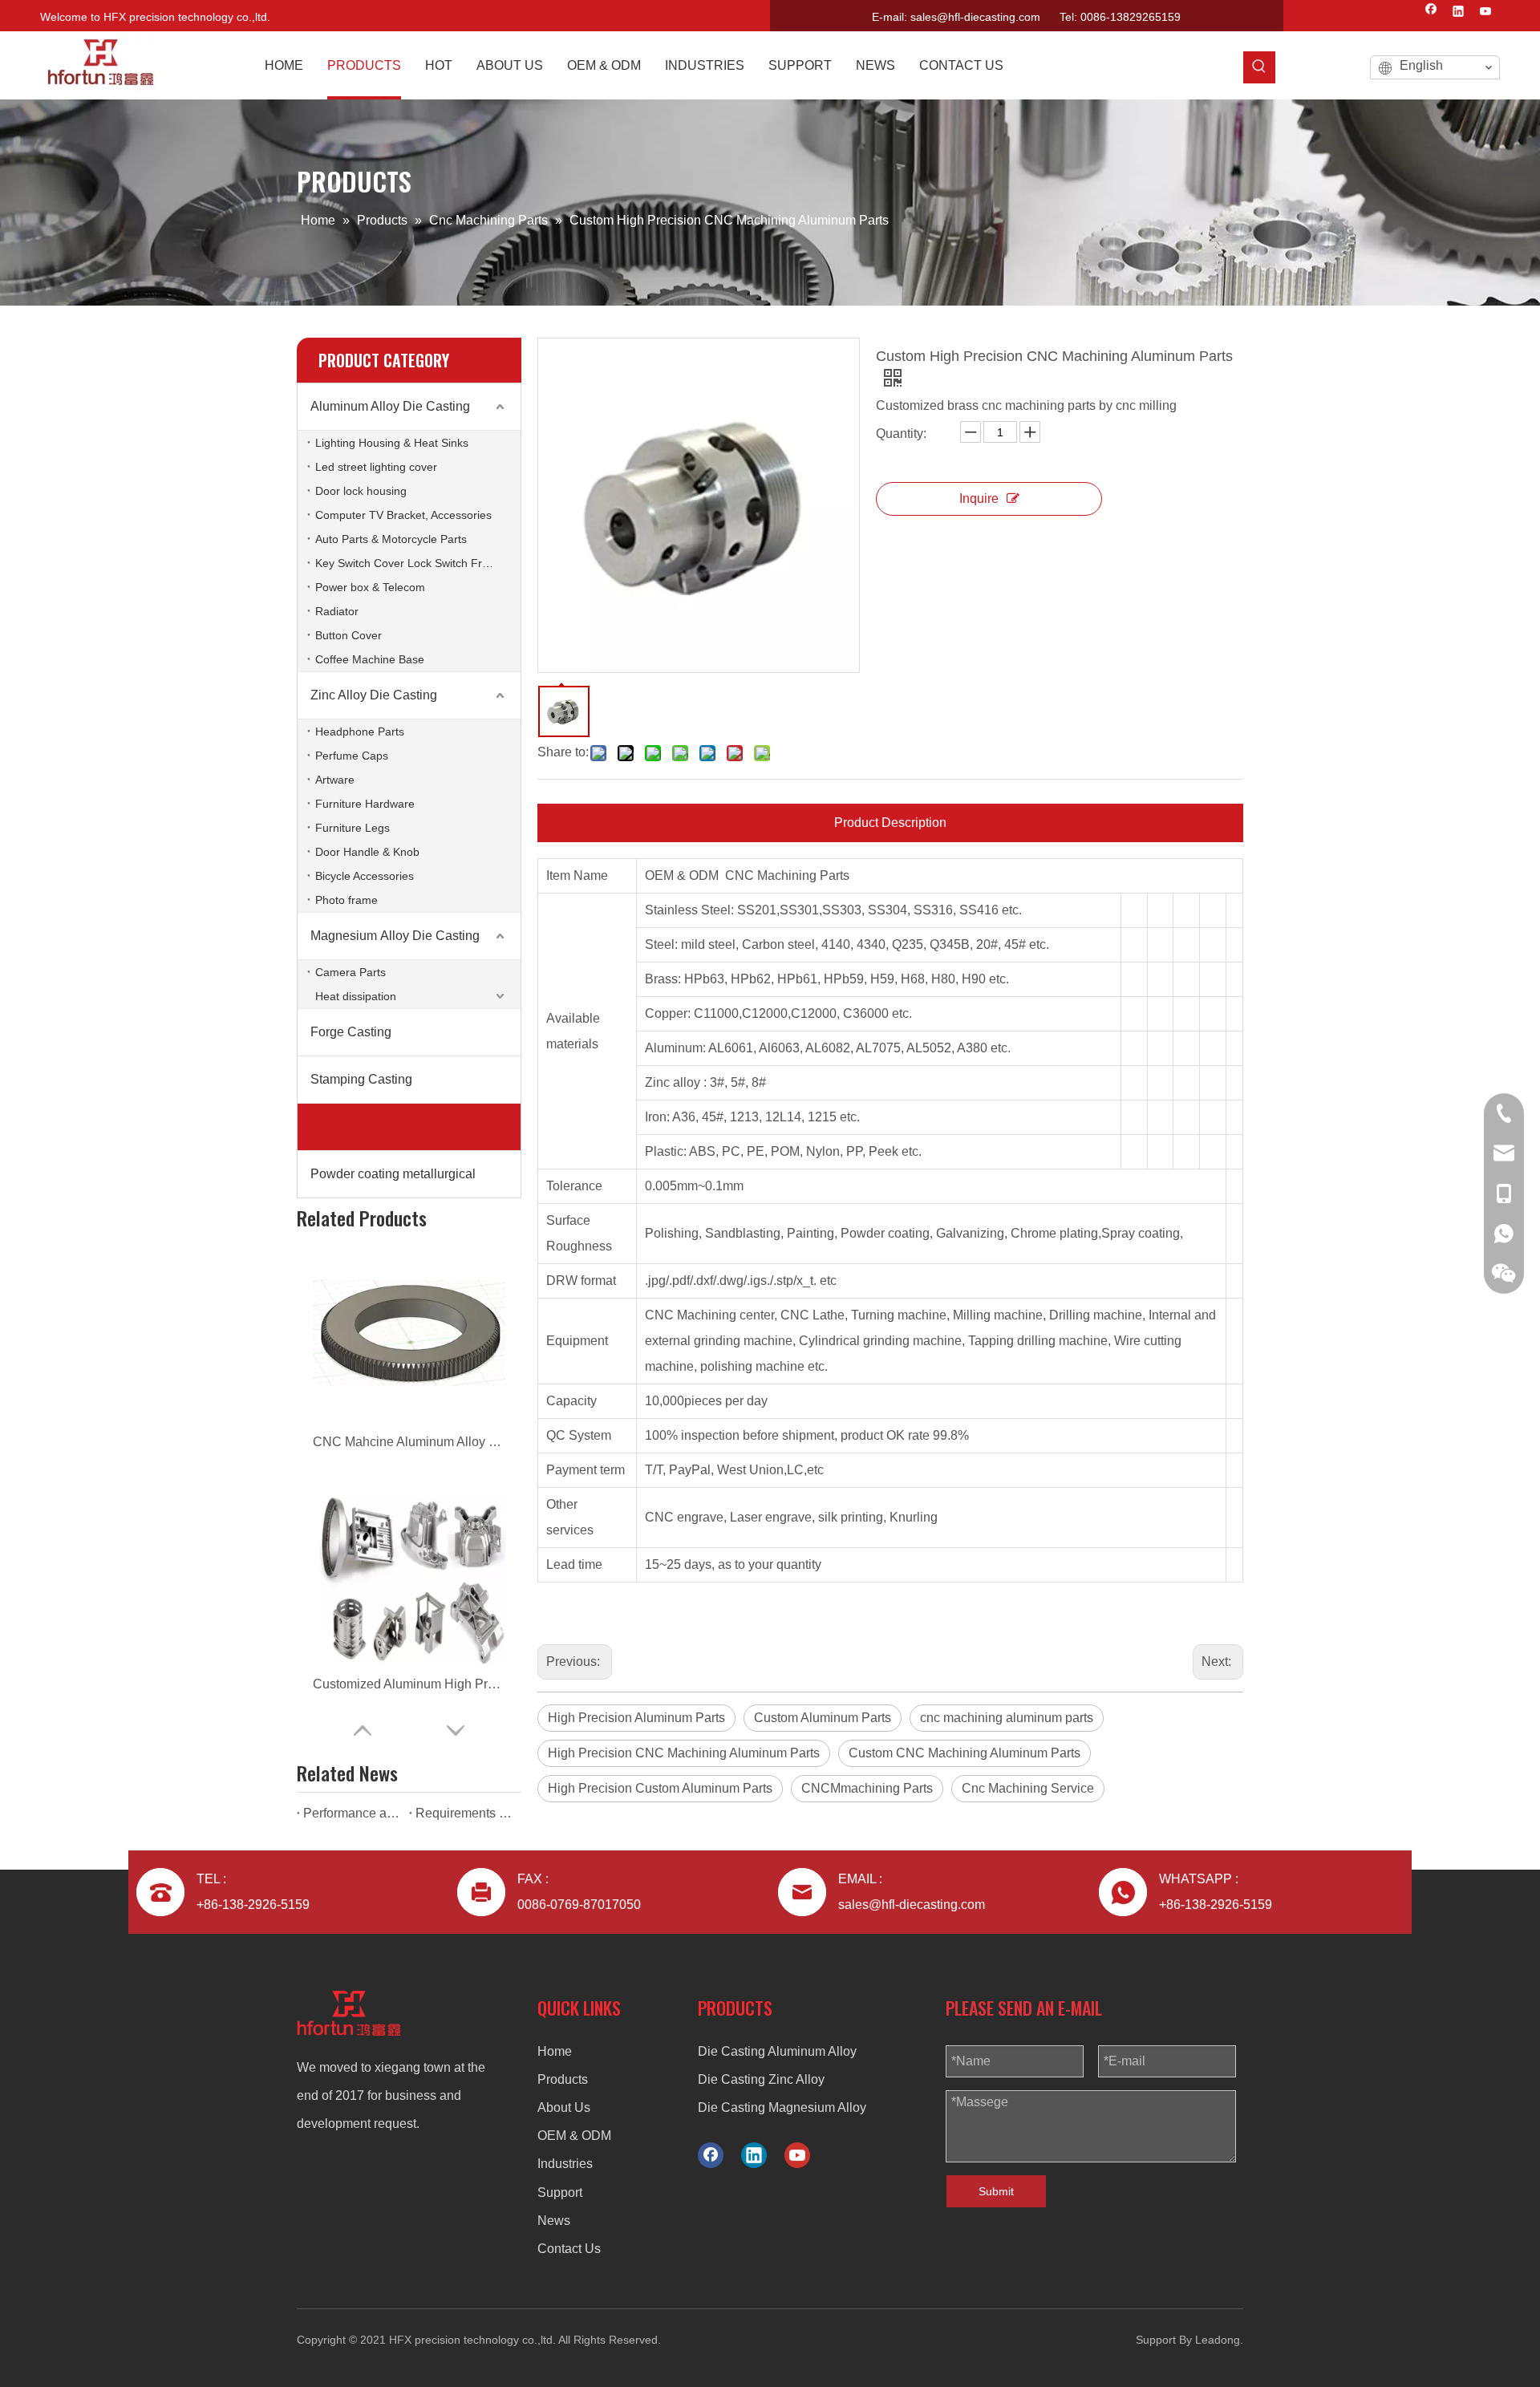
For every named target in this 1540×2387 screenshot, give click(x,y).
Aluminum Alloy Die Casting (390, 406)
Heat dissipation (356, 996)
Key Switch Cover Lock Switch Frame (410, 563)
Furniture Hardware (365, 804)
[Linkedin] (1459, 13)
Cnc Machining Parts (370, 1127)
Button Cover (349, 635)
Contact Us (569, 2249)
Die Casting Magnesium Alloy (782, 2107)
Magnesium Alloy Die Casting (395, 936)
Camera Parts (351, 972)
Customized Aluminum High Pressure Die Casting (409, 1442)
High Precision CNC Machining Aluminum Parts (684, 1753)
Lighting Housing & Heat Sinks (392, 443)
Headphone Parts (360, 731)
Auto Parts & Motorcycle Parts (391, 539)
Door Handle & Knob (367, 852)
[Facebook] (1431, 13)
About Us (564, 2107)
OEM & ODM (574, 2136)
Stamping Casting (361, 1079)
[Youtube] (1486, 13)
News (554, 2221)
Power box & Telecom (370, 587)
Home (555, 2051)
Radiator (337, 611)
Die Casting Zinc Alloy (761, 2079)
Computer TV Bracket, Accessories (403, 515)
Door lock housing (361, 491)
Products (563, 2079)
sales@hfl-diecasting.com (975, 17)
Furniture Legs (353, 828)
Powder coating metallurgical (393, 1174)
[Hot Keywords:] (1259, 67)
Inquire (979, 498)
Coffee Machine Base (370, 659)
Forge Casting (351, 1032)
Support (560, 2192)
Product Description (890, 823)
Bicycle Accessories (365, 876)
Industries (565, 2164)
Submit (996, 2191)
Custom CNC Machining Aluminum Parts (965, 1753)
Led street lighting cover (376, 467)
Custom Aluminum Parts (823, 1718)
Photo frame (346, 900)
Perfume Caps (352, 756)
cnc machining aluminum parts (1007, 1718)
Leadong (1218, 2340)
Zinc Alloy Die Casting (374, 695)
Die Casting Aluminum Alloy (777, 2051)
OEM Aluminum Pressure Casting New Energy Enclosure (409, 1684)
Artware (335, 780)
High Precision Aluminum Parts (636, 1718)
